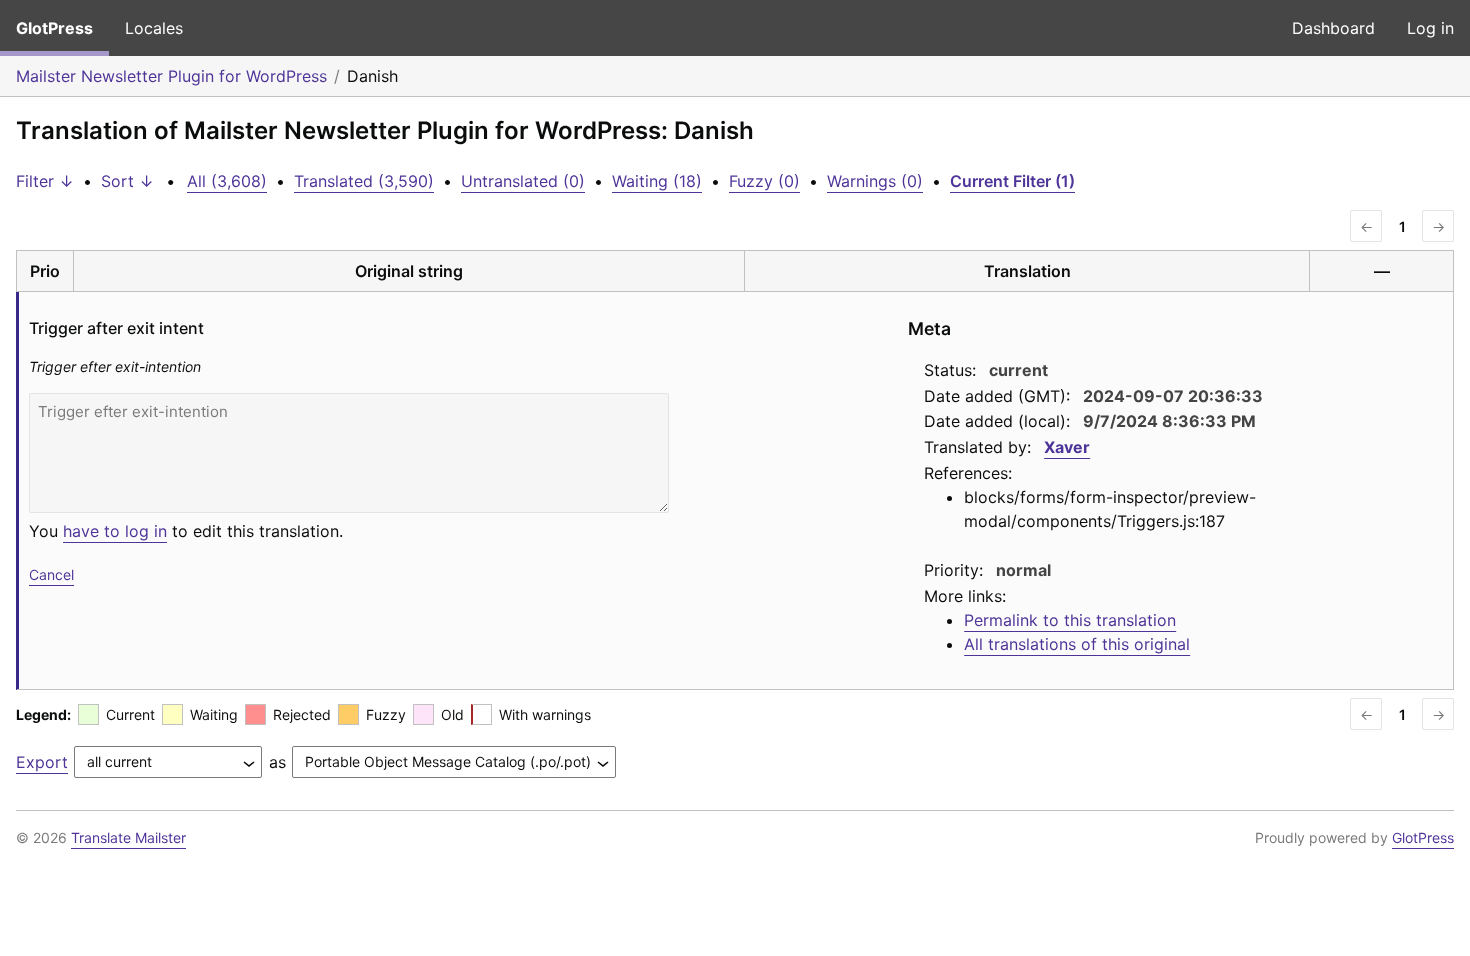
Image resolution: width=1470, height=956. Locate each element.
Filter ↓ (45, 181)
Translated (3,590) (364, 181)
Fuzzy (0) (764, 181)
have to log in (115, 531)
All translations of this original (1077, 644)
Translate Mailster (128, 837)
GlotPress (54, 28)
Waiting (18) (657, 181)
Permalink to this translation (1070, 620)
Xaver (1067, 447)
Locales (154, 28)
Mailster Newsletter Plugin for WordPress (171, 76)
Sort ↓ (127, 181)
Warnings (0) (875, 181)
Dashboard (1333, 28)
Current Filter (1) (1012, 181)
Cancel (51, 574)
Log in (1430, 28)
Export (42, 762)
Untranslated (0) (523, 181)
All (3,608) (227, 181)
